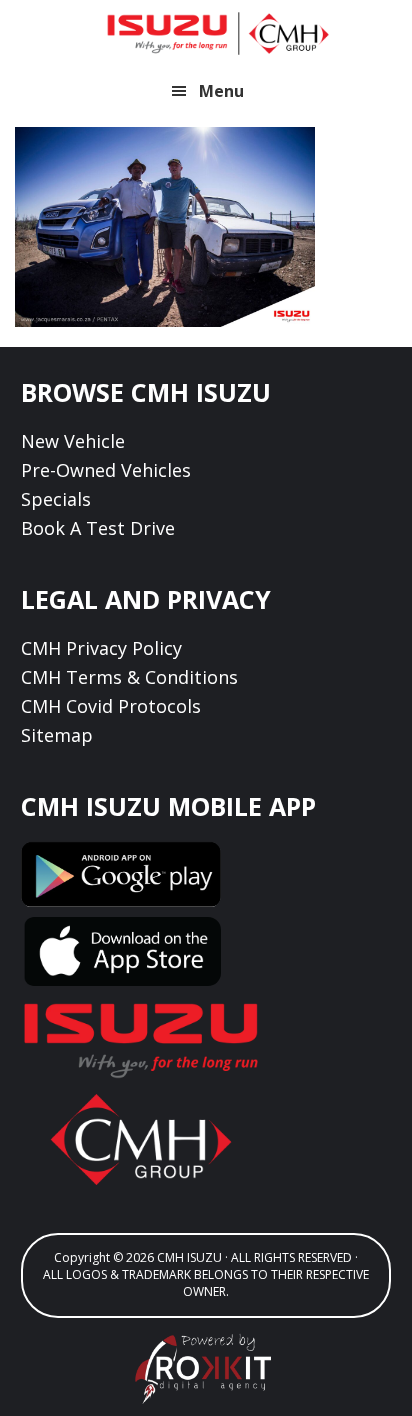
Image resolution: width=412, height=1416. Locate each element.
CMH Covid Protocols (111, 706)
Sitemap (57, 735)
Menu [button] (221, 91)
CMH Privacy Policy (101, 648)
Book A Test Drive (98, 528)
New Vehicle (73, 441)
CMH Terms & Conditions (129, 677)
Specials (56, 499)
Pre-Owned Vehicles (106, 470)
